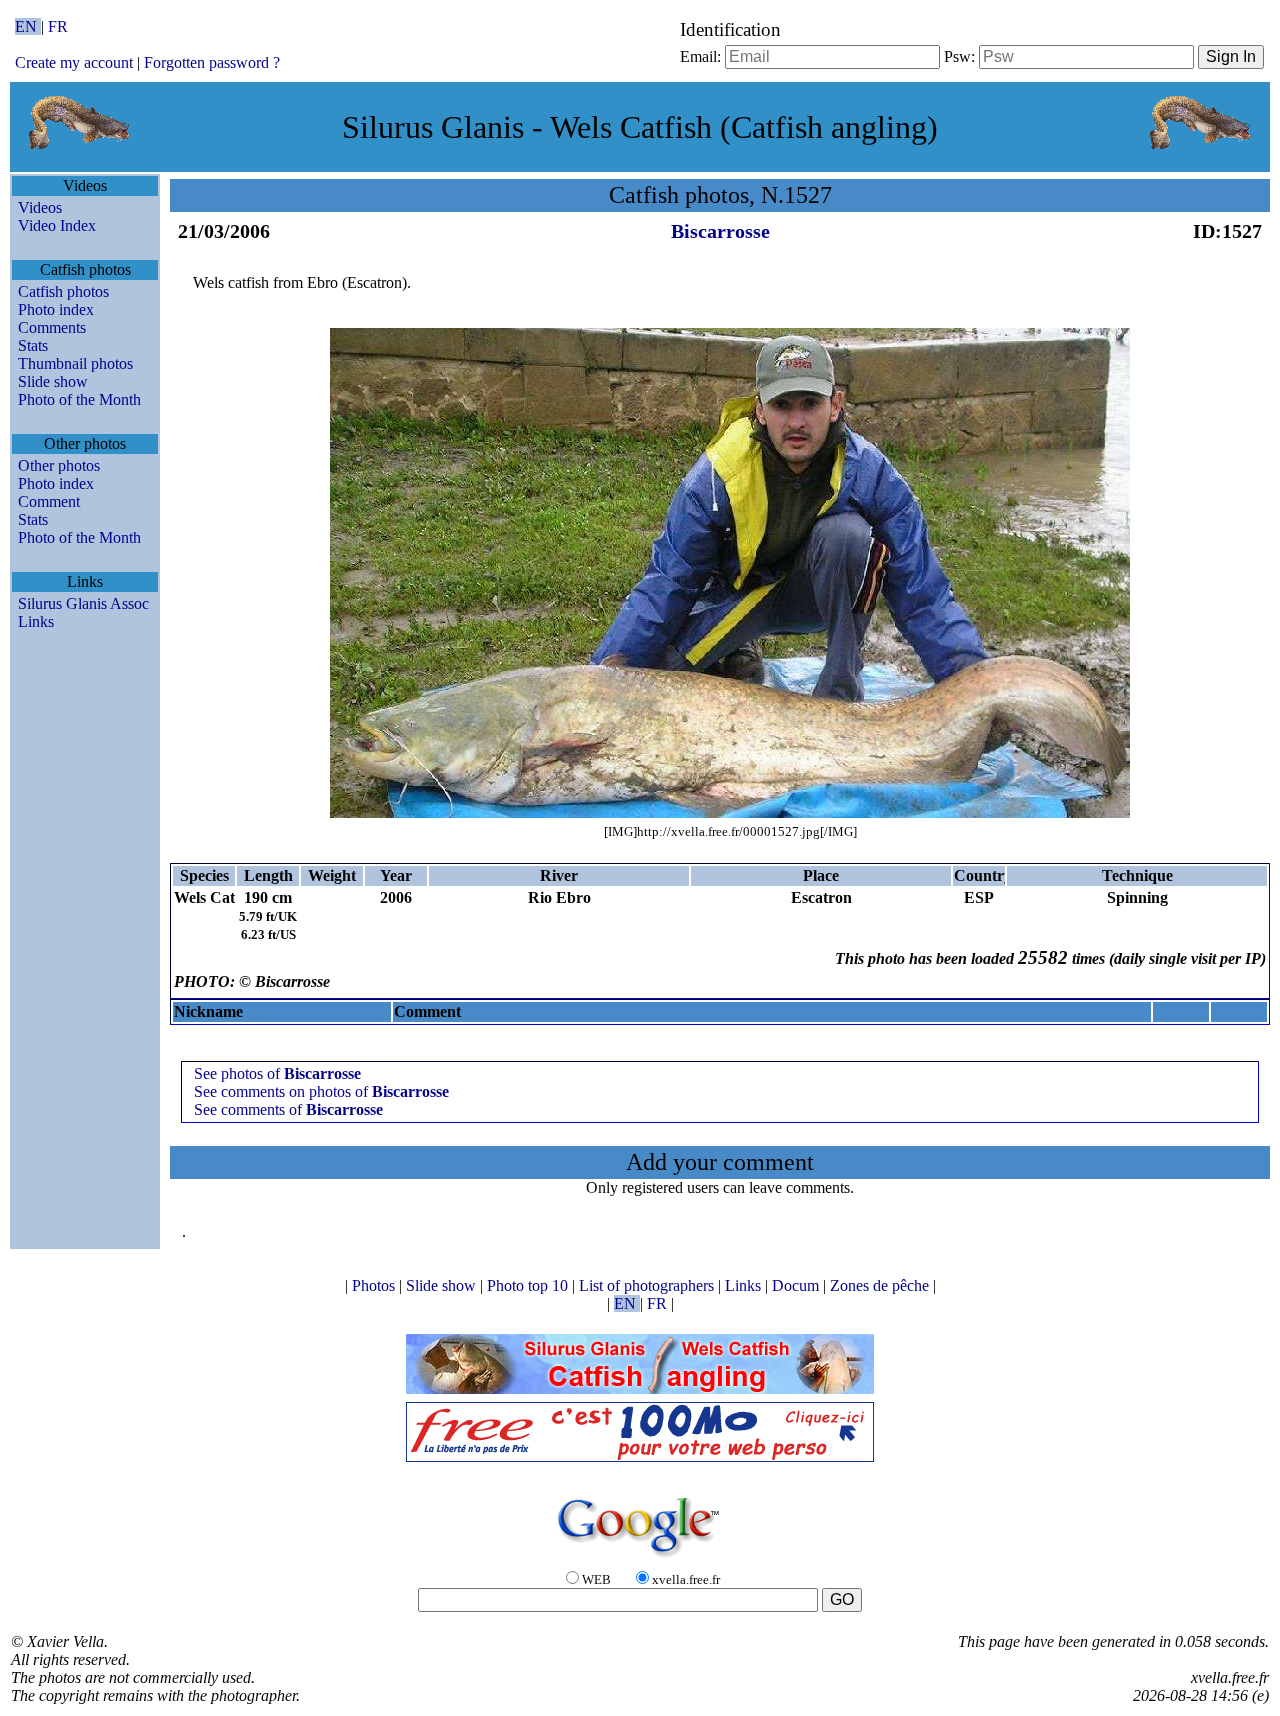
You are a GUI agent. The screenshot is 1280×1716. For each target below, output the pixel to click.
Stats (33, 345)
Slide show (53, 381)
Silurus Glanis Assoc (83, 603)
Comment (49, 501)
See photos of (277, 1073)
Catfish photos (63, 291)
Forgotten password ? (212, 62)
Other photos (59, 465)
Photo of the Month (79, 399)
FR (58, 26)
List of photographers (648, 1285)
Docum (797, 1285)
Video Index (57, 225)
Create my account (74, 62)
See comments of (288, 1109)
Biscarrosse (720, 231)
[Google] (640, 1558)
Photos (375, 1285)
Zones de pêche (881, 1285)
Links (36, 621)
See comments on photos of (321, 1091)
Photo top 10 (529, 1285)
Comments (52, 327)
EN (28, 26)
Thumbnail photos (75, 363)
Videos (40, 207)
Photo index (56, 309)
